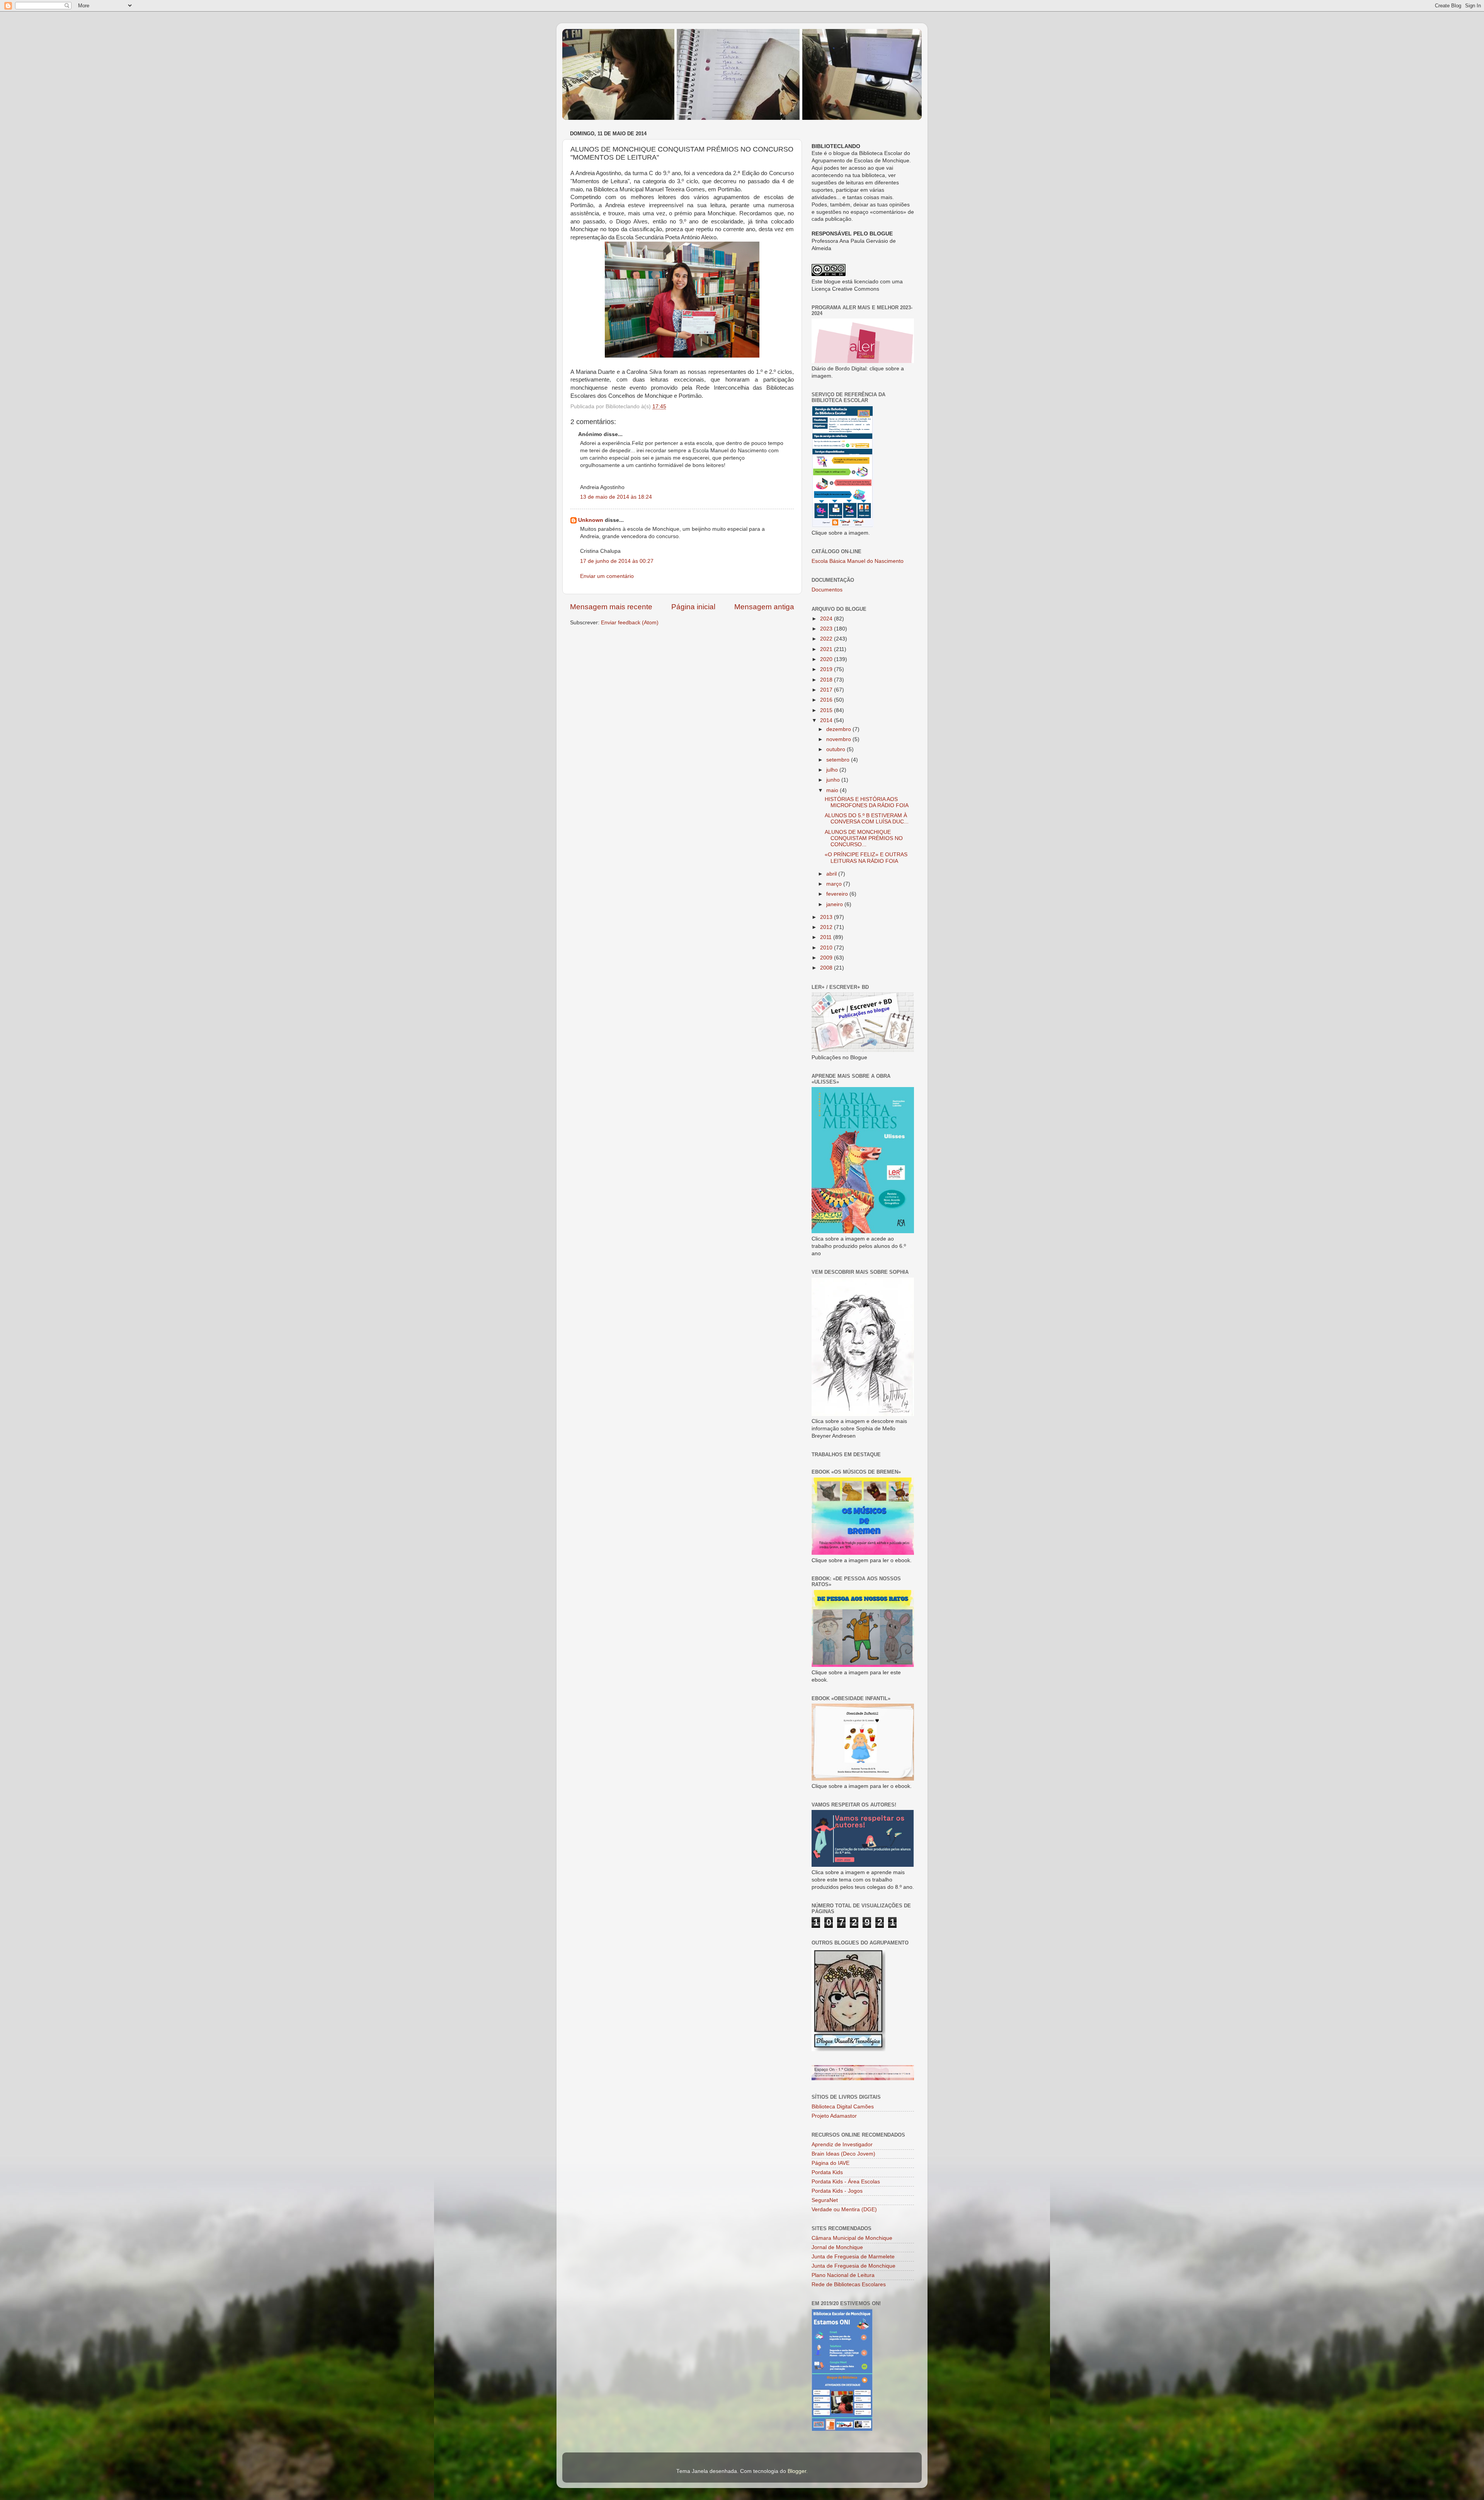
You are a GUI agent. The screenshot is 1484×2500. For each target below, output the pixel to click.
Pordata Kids (827, 2172)
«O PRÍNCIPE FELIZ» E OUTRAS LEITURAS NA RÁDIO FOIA (866, 858)
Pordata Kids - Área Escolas (846, 2182)
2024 (827, 619)
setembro (839, 760)
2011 (827, 937)
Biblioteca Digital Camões (843, 2107)
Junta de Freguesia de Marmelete (853, 2257)
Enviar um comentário (607, 576)
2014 (827, 720)
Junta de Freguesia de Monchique (853, 2266)
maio (833, 790)
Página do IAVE (830, 2163)
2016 (827, 700)
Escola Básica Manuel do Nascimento (858, 561)
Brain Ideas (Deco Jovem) (843, 2154)
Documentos (827, 590)
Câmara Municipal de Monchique (852, 2238)
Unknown (591, 520)
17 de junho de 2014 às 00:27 (617, 561)
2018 (827, 680)
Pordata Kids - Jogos (837, 2191)
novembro (839, 739)
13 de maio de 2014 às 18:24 (616, 497)
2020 (827, 659)
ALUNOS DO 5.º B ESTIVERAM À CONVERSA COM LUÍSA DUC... (867, 819)
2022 (827, 639)
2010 (827, 948)
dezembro (839, 729)
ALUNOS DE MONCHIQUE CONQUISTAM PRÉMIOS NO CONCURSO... (864, 838)
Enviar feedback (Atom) (630, 623)
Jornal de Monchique (837, 2247)
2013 (827, 917)
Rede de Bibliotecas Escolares (849, 2284)
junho (834, 780)
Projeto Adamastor (834, 2116)
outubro (836, 749)
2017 (827, 690)
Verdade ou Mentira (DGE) (844, 2209)
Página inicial (693, 607)
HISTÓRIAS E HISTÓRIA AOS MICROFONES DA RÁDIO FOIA (867, 802)
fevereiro (838, 894)
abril (832, 874)
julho (833, 770)
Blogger (797, 2471)
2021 (827, 649)
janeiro (835, 904)
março (835, 884)
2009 (827, 958)
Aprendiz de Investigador (842, 2145)
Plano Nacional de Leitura (843, 2275)
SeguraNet (825, 2200)
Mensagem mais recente (611, 607)
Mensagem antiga (764, 607)
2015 (827, 710)
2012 (827, 927)
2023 (827, 629)
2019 (827, 669)
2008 (827, 968)
